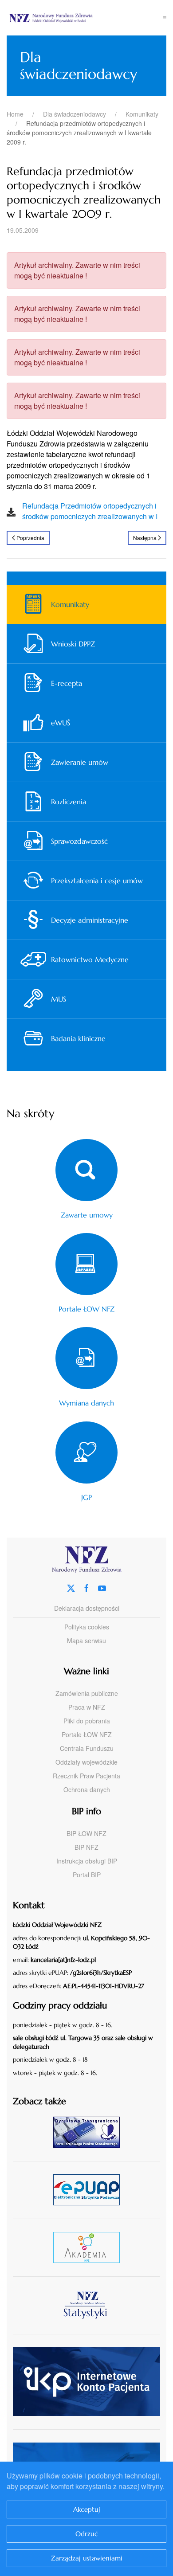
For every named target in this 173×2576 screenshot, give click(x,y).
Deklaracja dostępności (87, 1608)
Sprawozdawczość (79, 841)
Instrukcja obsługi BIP (87, 1861)
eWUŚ (61, 723)
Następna (145, 538)
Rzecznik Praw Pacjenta (86, 1776)
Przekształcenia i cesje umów (97, 881)
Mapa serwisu (86, 1640)
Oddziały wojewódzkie (86, 1762)
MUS (59, 999)
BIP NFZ (86, 1847)
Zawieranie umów (80, 762)
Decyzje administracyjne (90, 920)
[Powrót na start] (85, 18)
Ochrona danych (87, 1789)
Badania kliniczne (78, 1038)
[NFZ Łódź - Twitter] (71, 1587)
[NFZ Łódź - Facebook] (86, 1587)
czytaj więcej (90, 2132)
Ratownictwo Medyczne (90, 959)
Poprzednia (30, 538)
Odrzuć (87, 2534)
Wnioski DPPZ (73, 644)
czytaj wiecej (90, 2247)
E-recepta (67, 683)
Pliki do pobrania (87, 1721)
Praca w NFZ (87, 1707)
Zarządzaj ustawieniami (87, 2558)
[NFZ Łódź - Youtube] (102, 1587)
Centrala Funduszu (87, 1748)
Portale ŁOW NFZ (87, 1734)
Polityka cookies (87, 1627)
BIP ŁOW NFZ (86, 1833)
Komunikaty (70, 604)
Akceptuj (87, 2509)
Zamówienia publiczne (87, 1693)
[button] (165, 18)
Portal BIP (87, 1875)
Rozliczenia (69, 802)
